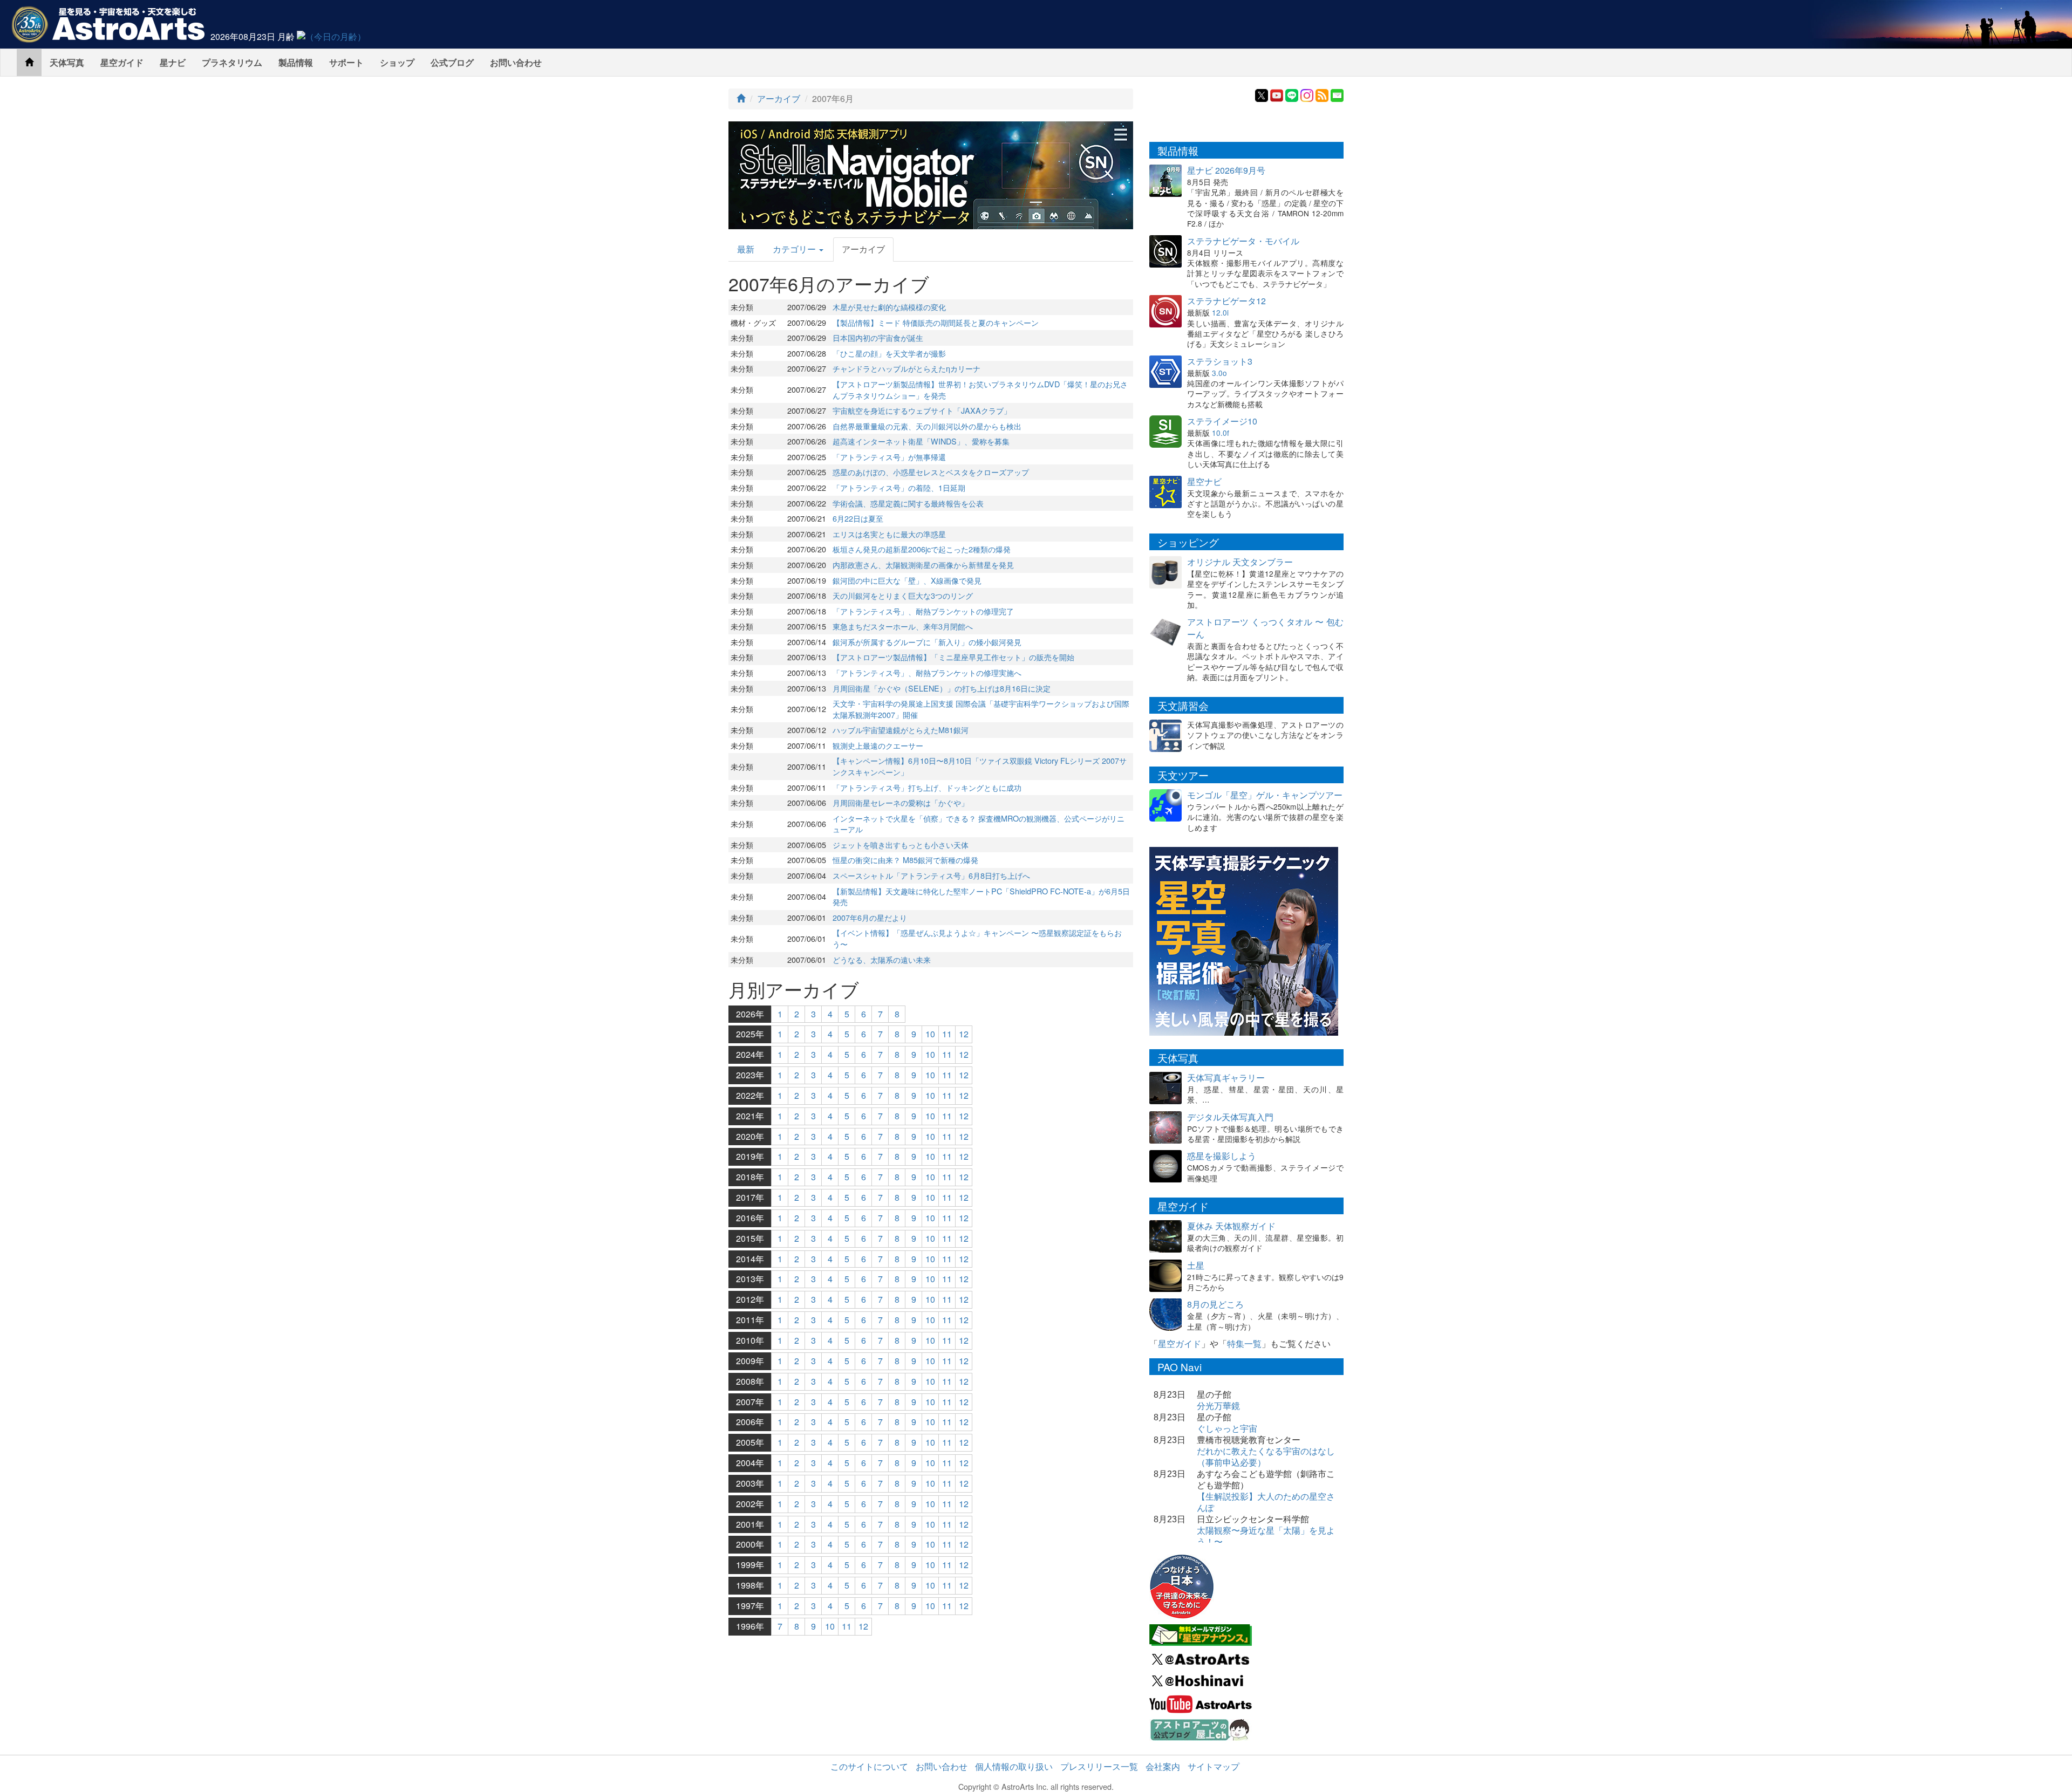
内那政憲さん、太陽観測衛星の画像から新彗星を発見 (923, 565)
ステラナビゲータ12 (1226, 301)
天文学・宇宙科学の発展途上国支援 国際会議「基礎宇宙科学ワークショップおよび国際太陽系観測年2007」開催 (981, 709)
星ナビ (173, 62)
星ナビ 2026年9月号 (1226, 170)
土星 (1196, 1265)
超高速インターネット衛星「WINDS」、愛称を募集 (921, 441)
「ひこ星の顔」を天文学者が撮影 (889, 353)
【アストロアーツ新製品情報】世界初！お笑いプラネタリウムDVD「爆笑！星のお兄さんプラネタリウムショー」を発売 (980, 389)
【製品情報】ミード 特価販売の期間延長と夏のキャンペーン (936, 322)
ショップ (397, 62)
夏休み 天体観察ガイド (1231, 1226)
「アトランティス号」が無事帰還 (889, 457)
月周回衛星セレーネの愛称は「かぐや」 (901, 802)
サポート (346, 62)
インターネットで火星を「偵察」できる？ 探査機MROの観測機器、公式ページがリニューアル (979, 824)
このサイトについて (869, 1766)
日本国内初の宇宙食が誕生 (878, 337)
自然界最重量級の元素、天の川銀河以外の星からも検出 (927, 426)
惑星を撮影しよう (1222, 1156)
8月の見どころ (1215, 1304)
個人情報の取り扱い (1014, 1766)
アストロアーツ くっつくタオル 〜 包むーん (1265, 628)
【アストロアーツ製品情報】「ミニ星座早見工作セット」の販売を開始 (953, 657)
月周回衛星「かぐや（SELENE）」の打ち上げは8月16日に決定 (942, 688)
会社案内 (1163, 1766)
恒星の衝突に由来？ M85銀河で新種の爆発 (905, 860)
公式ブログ (452, 62)
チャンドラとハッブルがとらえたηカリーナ (906, 368)
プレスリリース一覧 (1099, 1766)
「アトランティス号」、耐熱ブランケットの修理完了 (923, 611)
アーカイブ (779, 98)
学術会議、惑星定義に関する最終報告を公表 (908, 503)
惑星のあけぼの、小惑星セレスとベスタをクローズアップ (931, 472)
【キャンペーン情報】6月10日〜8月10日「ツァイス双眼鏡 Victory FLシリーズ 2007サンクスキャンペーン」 (980, 766)
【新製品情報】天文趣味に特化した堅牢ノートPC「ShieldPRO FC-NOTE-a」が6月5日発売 (981, 897)
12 (964, 1034)
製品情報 (296, 62)
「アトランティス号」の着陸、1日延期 (899, 487)
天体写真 (67, 62)
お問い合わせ (516, 62)
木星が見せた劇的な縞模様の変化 (889, 307)
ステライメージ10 (1222, 421)
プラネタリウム (232, 62)
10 (930, 1034)
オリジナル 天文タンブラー (1240, 562)
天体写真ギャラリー (1226, 1078)
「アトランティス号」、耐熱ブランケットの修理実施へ (927, 672)
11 (947, 1034)
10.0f (1221, 433)
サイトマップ (1214, 1766)
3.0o (1219, 373)
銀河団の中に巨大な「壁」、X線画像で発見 (907, 580)
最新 (746, 249)
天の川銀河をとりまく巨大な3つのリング (903, 595)
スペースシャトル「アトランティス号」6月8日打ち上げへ (931, 875)
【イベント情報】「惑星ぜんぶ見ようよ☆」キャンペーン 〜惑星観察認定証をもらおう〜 (977, 938)
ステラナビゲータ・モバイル (1243, 241)
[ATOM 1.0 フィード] (1322, 94)
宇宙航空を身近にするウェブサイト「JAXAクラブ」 (922, 410)
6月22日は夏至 (858, 518)
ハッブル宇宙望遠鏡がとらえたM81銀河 (901, 730)
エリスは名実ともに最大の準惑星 (889, 534)
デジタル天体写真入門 (1230, 1117)
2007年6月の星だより (870, 917)
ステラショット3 (1220, 361)
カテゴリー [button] (795, 249)
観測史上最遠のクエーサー (878, 745)
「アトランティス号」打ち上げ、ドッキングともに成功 (927, 787)
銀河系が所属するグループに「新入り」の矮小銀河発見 (927, 642)
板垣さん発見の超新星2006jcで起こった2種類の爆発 (922, 549)
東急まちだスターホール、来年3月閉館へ (903, 626)
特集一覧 (1244, 1343)
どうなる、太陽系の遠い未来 (882, 959)
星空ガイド (122, 62)
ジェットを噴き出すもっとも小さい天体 (901, 844)
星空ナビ (1204, 481)
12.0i (1220, 312)
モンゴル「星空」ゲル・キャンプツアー (1265, 795)
